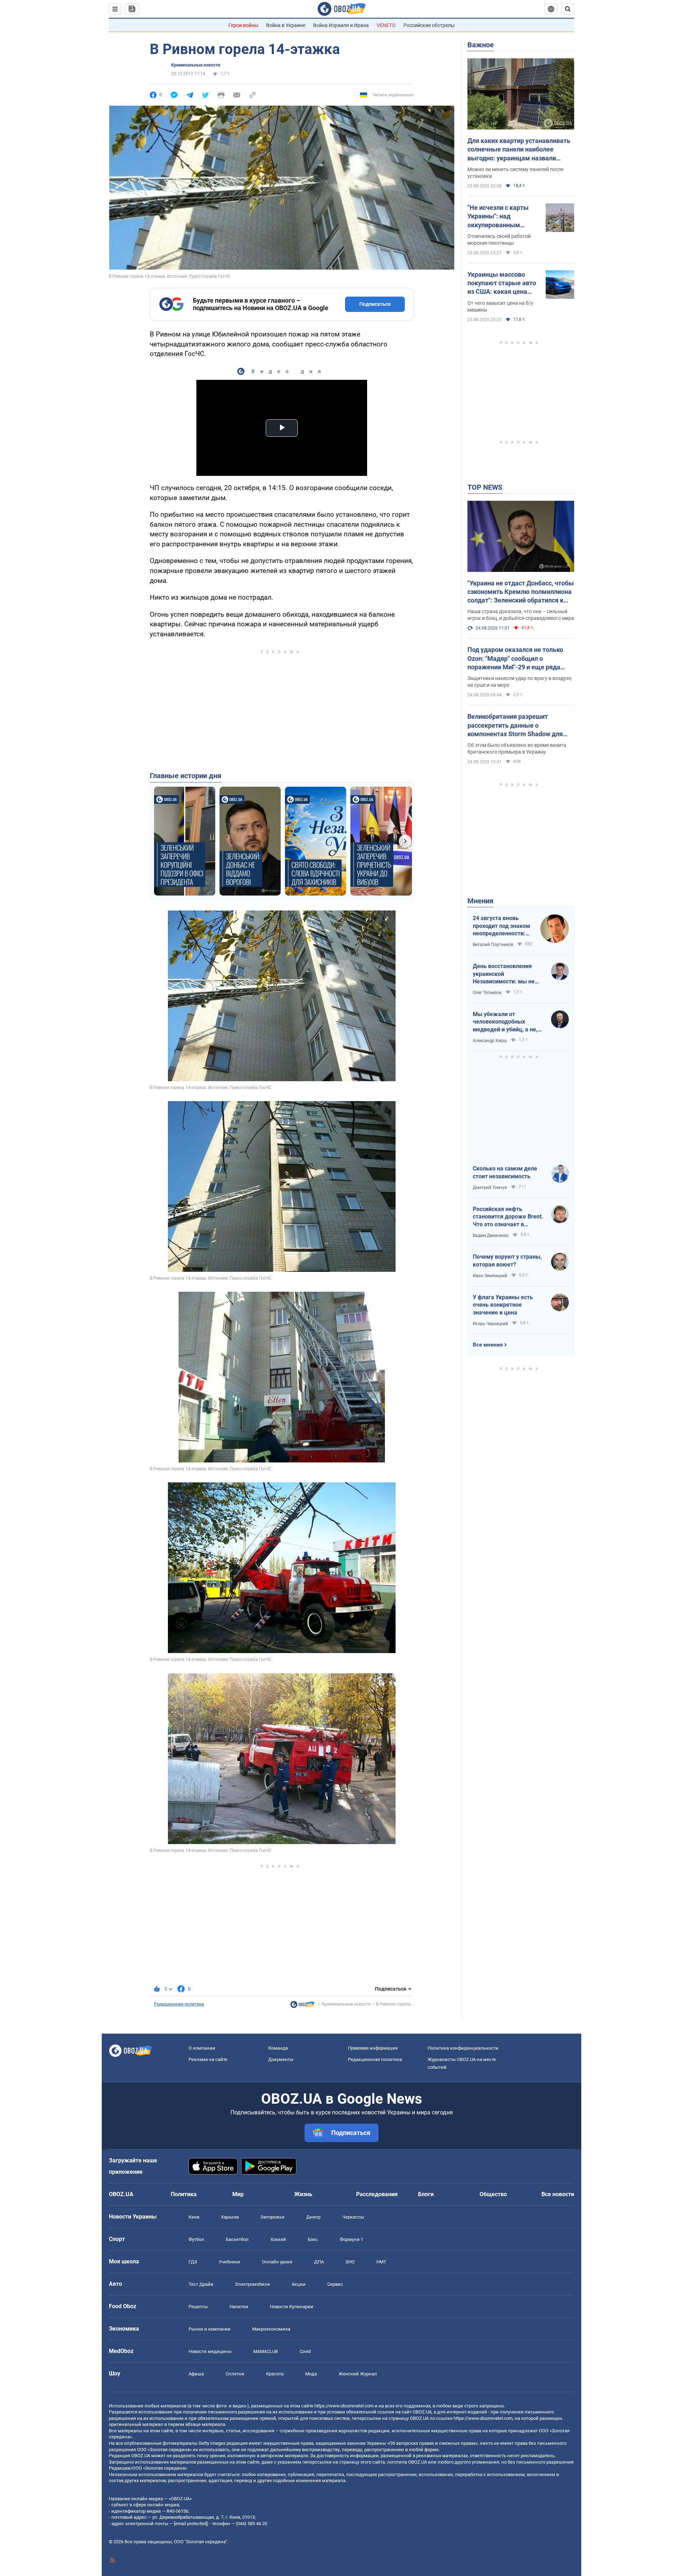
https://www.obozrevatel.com (344, 2406)
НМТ (381, 2262)
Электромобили (252, 2284)
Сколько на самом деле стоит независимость (505, 1172)
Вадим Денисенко (491, 1236)
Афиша (196, 2374)
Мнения (480, 901)
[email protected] (191, 2524)
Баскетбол (237, 2239)
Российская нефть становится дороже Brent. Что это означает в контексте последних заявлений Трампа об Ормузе (508, 1217)
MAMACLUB (266, 2351)
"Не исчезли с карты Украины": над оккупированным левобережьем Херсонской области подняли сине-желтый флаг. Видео (501, 217)
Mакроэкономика (271, 2329)
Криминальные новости (196, 65)
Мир (238, 2194)
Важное (481, 45)
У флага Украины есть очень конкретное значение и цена (503, 1305)
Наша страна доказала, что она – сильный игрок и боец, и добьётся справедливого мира (521, 615)
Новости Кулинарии (292, 2307)
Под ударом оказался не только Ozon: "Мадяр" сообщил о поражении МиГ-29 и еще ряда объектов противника (515, 659)
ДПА (319, 2262)
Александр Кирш (490, 1041)
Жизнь (303, 2194)
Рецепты (198, 2307)
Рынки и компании (210, 2329)
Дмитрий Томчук (490, 1188)
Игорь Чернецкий (490, 1324)
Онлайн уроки (277, 2262)
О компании (202, 2048)
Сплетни (235, 2374)
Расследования (377, 2194)
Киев (194, 2217)
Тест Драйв (201, 2284)
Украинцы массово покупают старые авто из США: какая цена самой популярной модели (502, 283)
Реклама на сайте (208, 2059)
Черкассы (353, 2217)
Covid (305, 2351)
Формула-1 (351, 2239)
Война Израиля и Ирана (341, 25)
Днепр (313, 2217)
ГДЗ (193, 2262)
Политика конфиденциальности (463, 2048)
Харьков (230, 2217)
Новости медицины (210, 2351)
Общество (493, 2194)
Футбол (196, 2239)
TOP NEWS (485, 487)
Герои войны (243, 25)
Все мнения (488, 1345)
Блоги (426, 2194)
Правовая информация (373, 2048)
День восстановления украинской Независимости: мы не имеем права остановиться (504, 974)
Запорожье (272, 2217)
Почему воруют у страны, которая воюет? (507, 1261)
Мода (311, 2374)
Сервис (335, 2284)
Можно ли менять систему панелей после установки (515, 173)
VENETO (386, 25)
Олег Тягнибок (487, 993)
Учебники (229, 2262)
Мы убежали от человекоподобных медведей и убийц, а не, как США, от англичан (505, 1022)
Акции (299, 2284)
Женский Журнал (358, 2374)
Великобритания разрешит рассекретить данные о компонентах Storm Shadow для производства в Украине (515, 726)
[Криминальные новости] (302, 2006)
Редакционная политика (179, 2004)
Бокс (313, 2239)
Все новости (558, 2194)
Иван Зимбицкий (490, 1276)
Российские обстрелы (429, 25)
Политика (184, 2194)
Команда (278, 2048)
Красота (275, 2374)
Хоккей (278, 2239)
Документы (281, 2059)
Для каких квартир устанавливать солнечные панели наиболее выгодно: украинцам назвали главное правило (519, 150)
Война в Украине (286, 25)
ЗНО (350, 2262)
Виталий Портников (493, 945)
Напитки (239, 2307)
